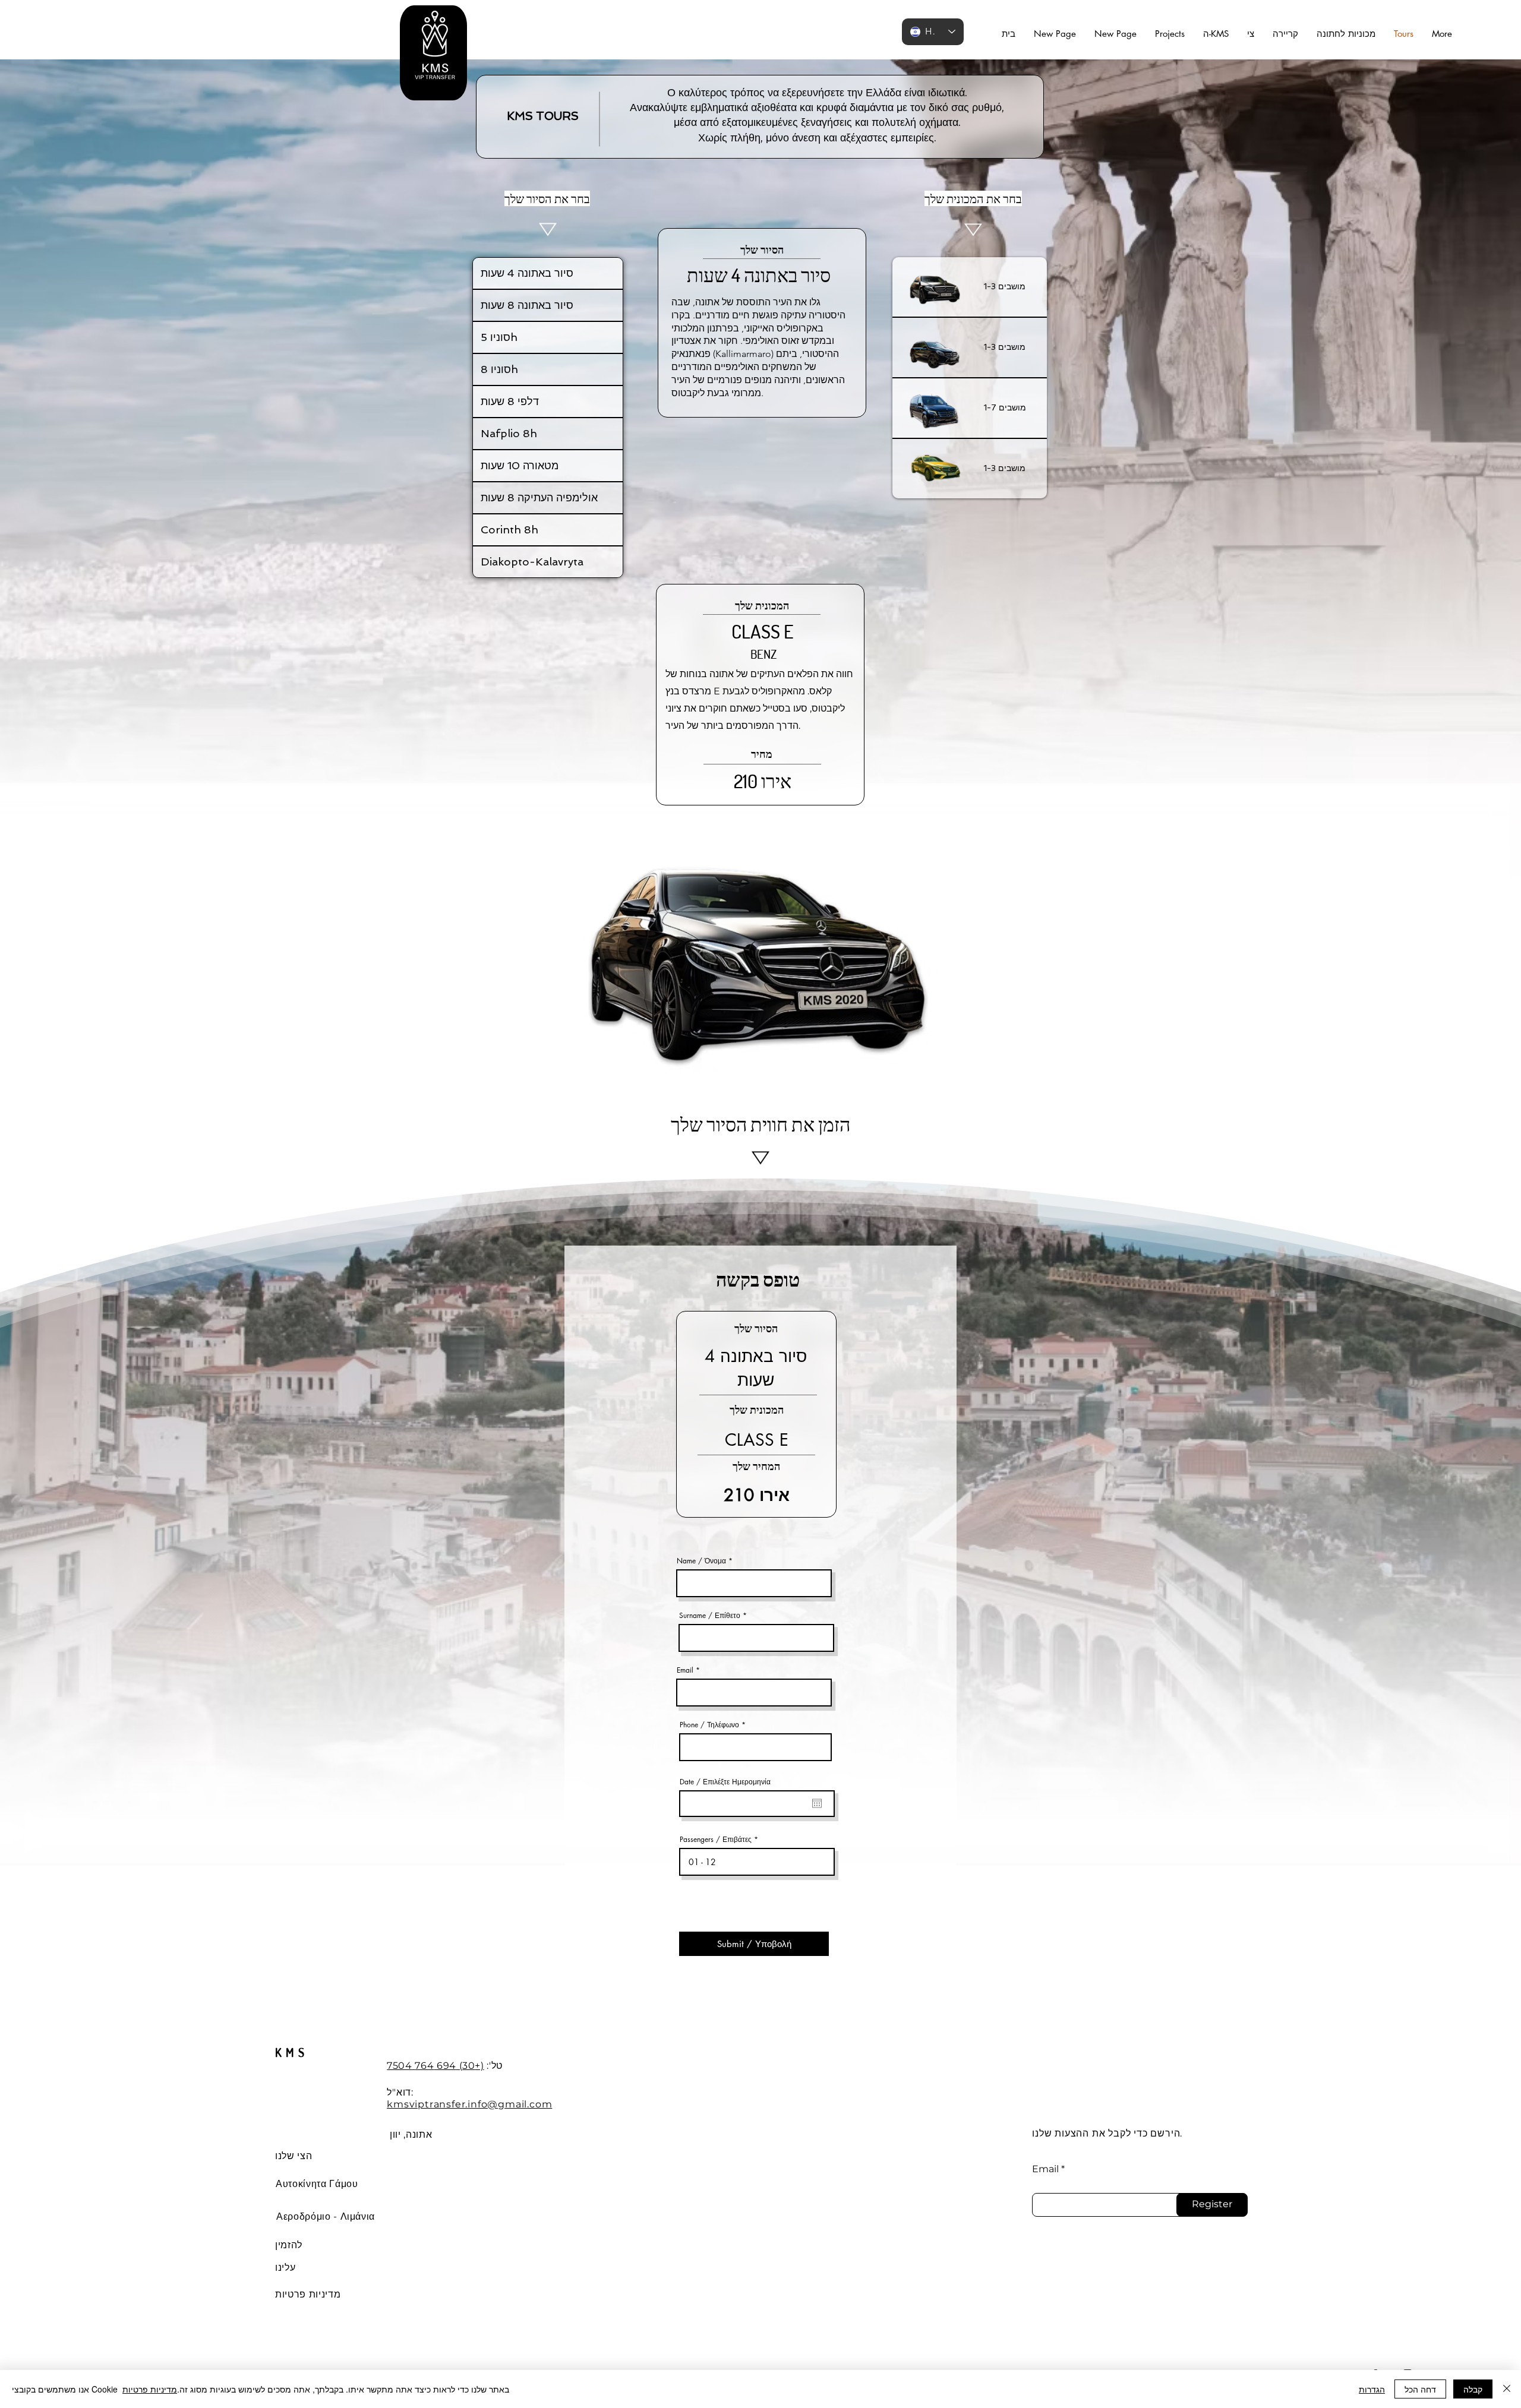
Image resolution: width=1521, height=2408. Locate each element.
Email (685, 1670)
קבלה (1473, 2389)
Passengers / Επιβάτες (716, 1840)
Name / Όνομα (701, 1561)
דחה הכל (1420, 2389)
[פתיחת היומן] (817, 1803)
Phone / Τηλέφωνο (709, 1725)
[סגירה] (1507, 2389)
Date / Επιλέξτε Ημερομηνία (725, 1782)
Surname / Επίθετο (710, 1616)
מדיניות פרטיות (150, 2389)
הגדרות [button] (1372, 2389)
